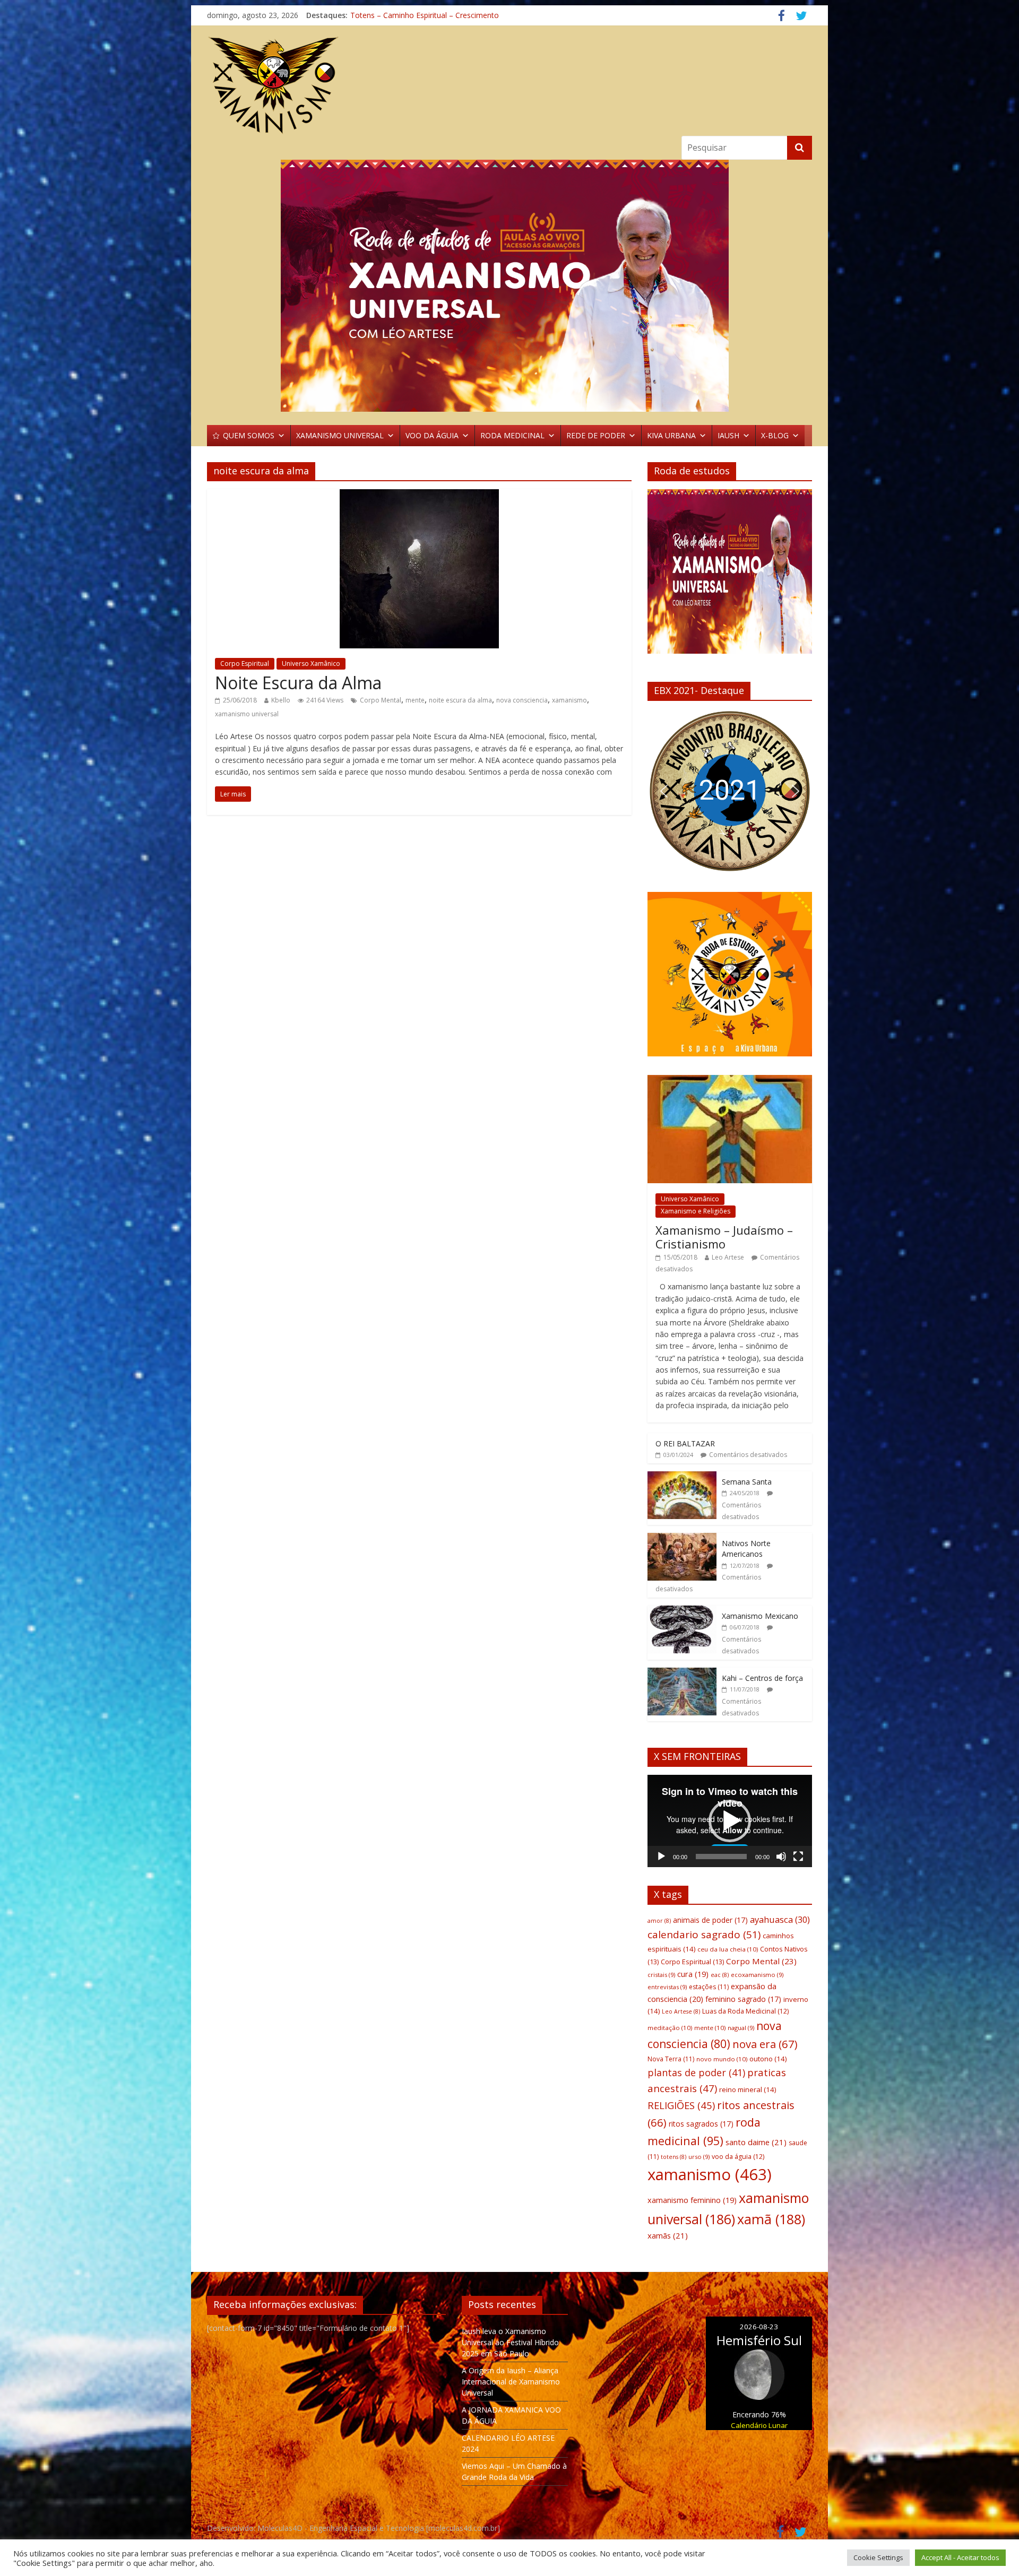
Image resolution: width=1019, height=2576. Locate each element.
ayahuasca (780, 1919)
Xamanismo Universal (387, 17)
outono (768, 2059)
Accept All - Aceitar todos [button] (960, 2557)
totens (673, 2157)
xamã (771, 2219)
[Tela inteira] (798, 1857)
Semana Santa (747, 1482)
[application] (730, 1821)
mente (415, 700)
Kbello (281, 700)
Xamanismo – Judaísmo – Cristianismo (724, 1237)
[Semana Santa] (682, 1477)
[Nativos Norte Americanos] (682, 1538)
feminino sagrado (743, 1999)
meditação (670, 2028)
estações (709, 1987)
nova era (765, 2044)
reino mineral (748, 2089)
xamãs (668, 2235)
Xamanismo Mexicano (760, 1616)
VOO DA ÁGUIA (432, 435)
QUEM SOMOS (249, 435)
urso (699, 2157)
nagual (741, 2028)
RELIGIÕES (681, 2105)
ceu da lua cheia (728, 1949)
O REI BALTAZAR (685, 1443)
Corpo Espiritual (245, 663)
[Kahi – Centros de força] (682, 1673)
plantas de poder (696, 2072)
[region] (509, 286)
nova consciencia (522, 700)
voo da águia (738, 2157)
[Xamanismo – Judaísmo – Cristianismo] (730, 1081)
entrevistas (667, 1987)
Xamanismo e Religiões (696, 1211)
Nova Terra (671, 2059)
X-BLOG (775, 435)
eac (720, 1975)
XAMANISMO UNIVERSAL (340, 435)
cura (693, 1974)
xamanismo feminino (692, 2200)
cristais (661, 1975)
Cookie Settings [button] (878, 2557)
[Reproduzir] (661, 1857)
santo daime (756, 2142)
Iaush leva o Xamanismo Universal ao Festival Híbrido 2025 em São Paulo (510, 2342)
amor (659, 1921)
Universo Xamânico (311, 663)
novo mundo (722, 2059)
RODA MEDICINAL (512, 435)
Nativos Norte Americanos (746, 1549)
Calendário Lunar (759, 2425)
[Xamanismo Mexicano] (682, 1611)
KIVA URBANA (671, 435)
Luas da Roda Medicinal (745, 2011)
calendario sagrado (704, 1935)
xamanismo (569, 700)
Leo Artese (728, 1257)
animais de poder (710, 1920)
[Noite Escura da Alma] (419, 496)
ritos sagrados (701, 2124)
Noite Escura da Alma (298, 683)
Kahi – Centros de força (762, 1678)
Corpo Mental (381, 700)
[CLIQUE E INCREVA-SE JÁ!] (730, 576)
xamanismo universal (247, 714)
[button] (664, 791)
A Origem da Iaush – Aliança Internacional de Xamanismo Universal (511, 2382)
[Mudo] (781, 1857)
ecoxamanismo (757, 1975)
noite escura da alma (460, 700)
